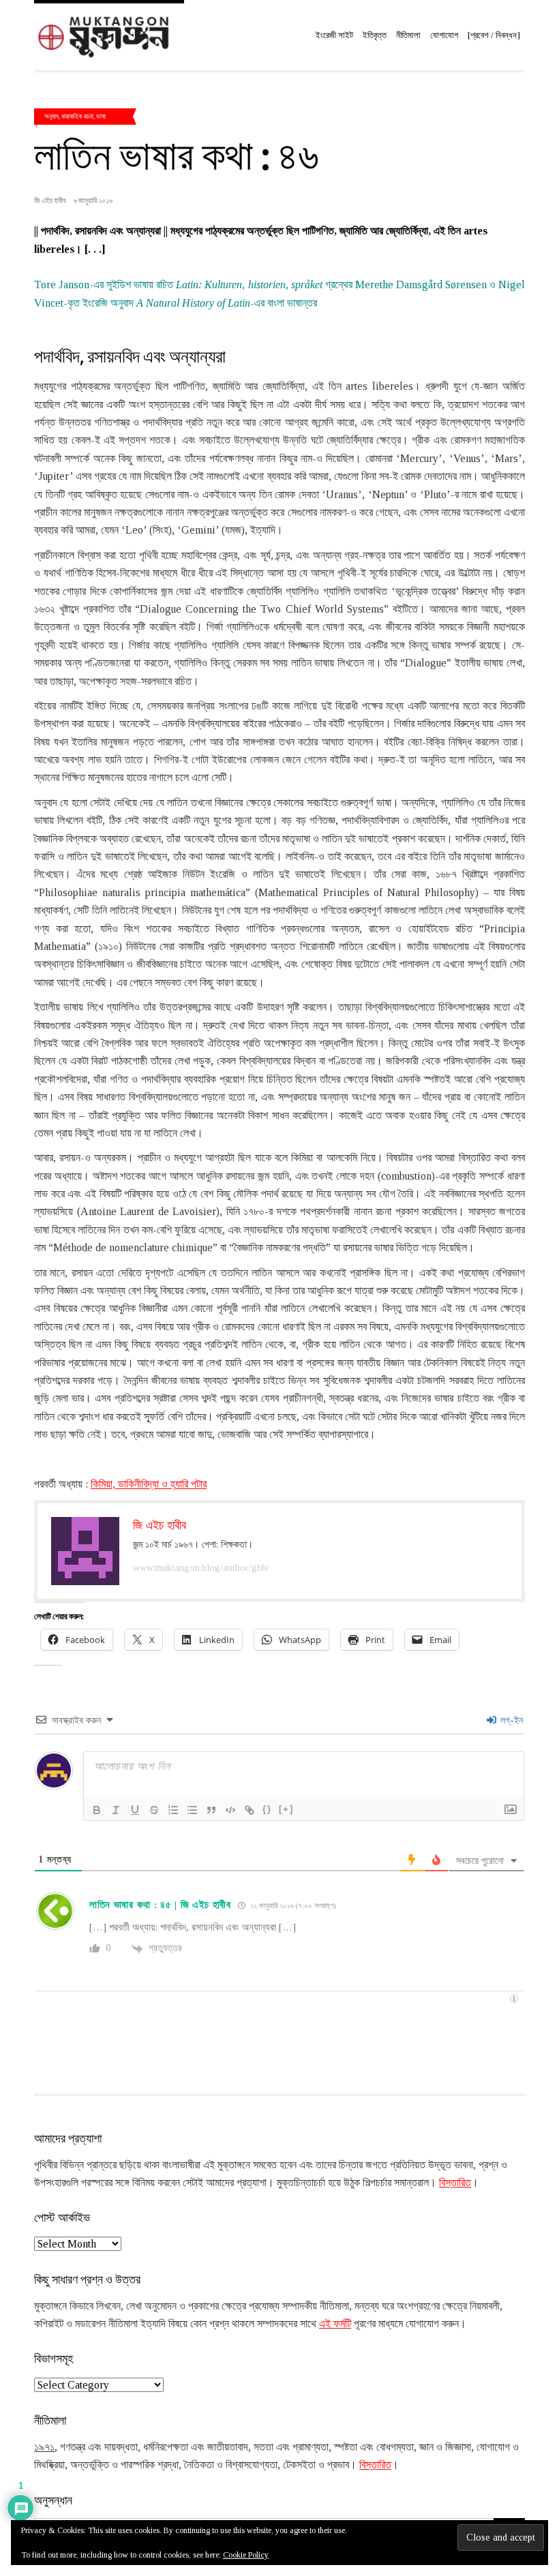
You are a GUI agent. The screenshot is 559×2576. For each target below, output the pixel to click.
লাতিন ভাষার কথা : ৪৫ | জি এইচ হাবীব (160, 1905)
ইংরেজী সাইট (334, 35)
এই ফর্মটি (335, 2324)
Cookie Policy (246, 2555)
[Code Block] (230, 1810)
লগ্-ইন (510, 1720)
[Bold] (97, 1810)
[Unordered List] (192, 1810)
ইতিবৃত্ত (375, 35)
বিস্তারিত (455, 2182)
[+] (286, 1809)
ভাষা (101, 116)
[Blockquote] (211, 1810)
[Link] (250, 1810)
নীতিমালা (408, 35)
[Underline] (135, 1810)
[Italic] (116, 1810)
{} (267, 1809)
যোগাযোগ (444, 35)
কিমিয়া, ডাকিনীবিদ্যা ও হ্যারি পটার (149, 1484)
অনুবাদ (51, 116)
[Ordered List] (173, 1810)
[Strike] (154, 1810)
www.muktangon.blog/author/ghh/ (201, 1568)
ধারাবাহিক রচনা (77, 116)
